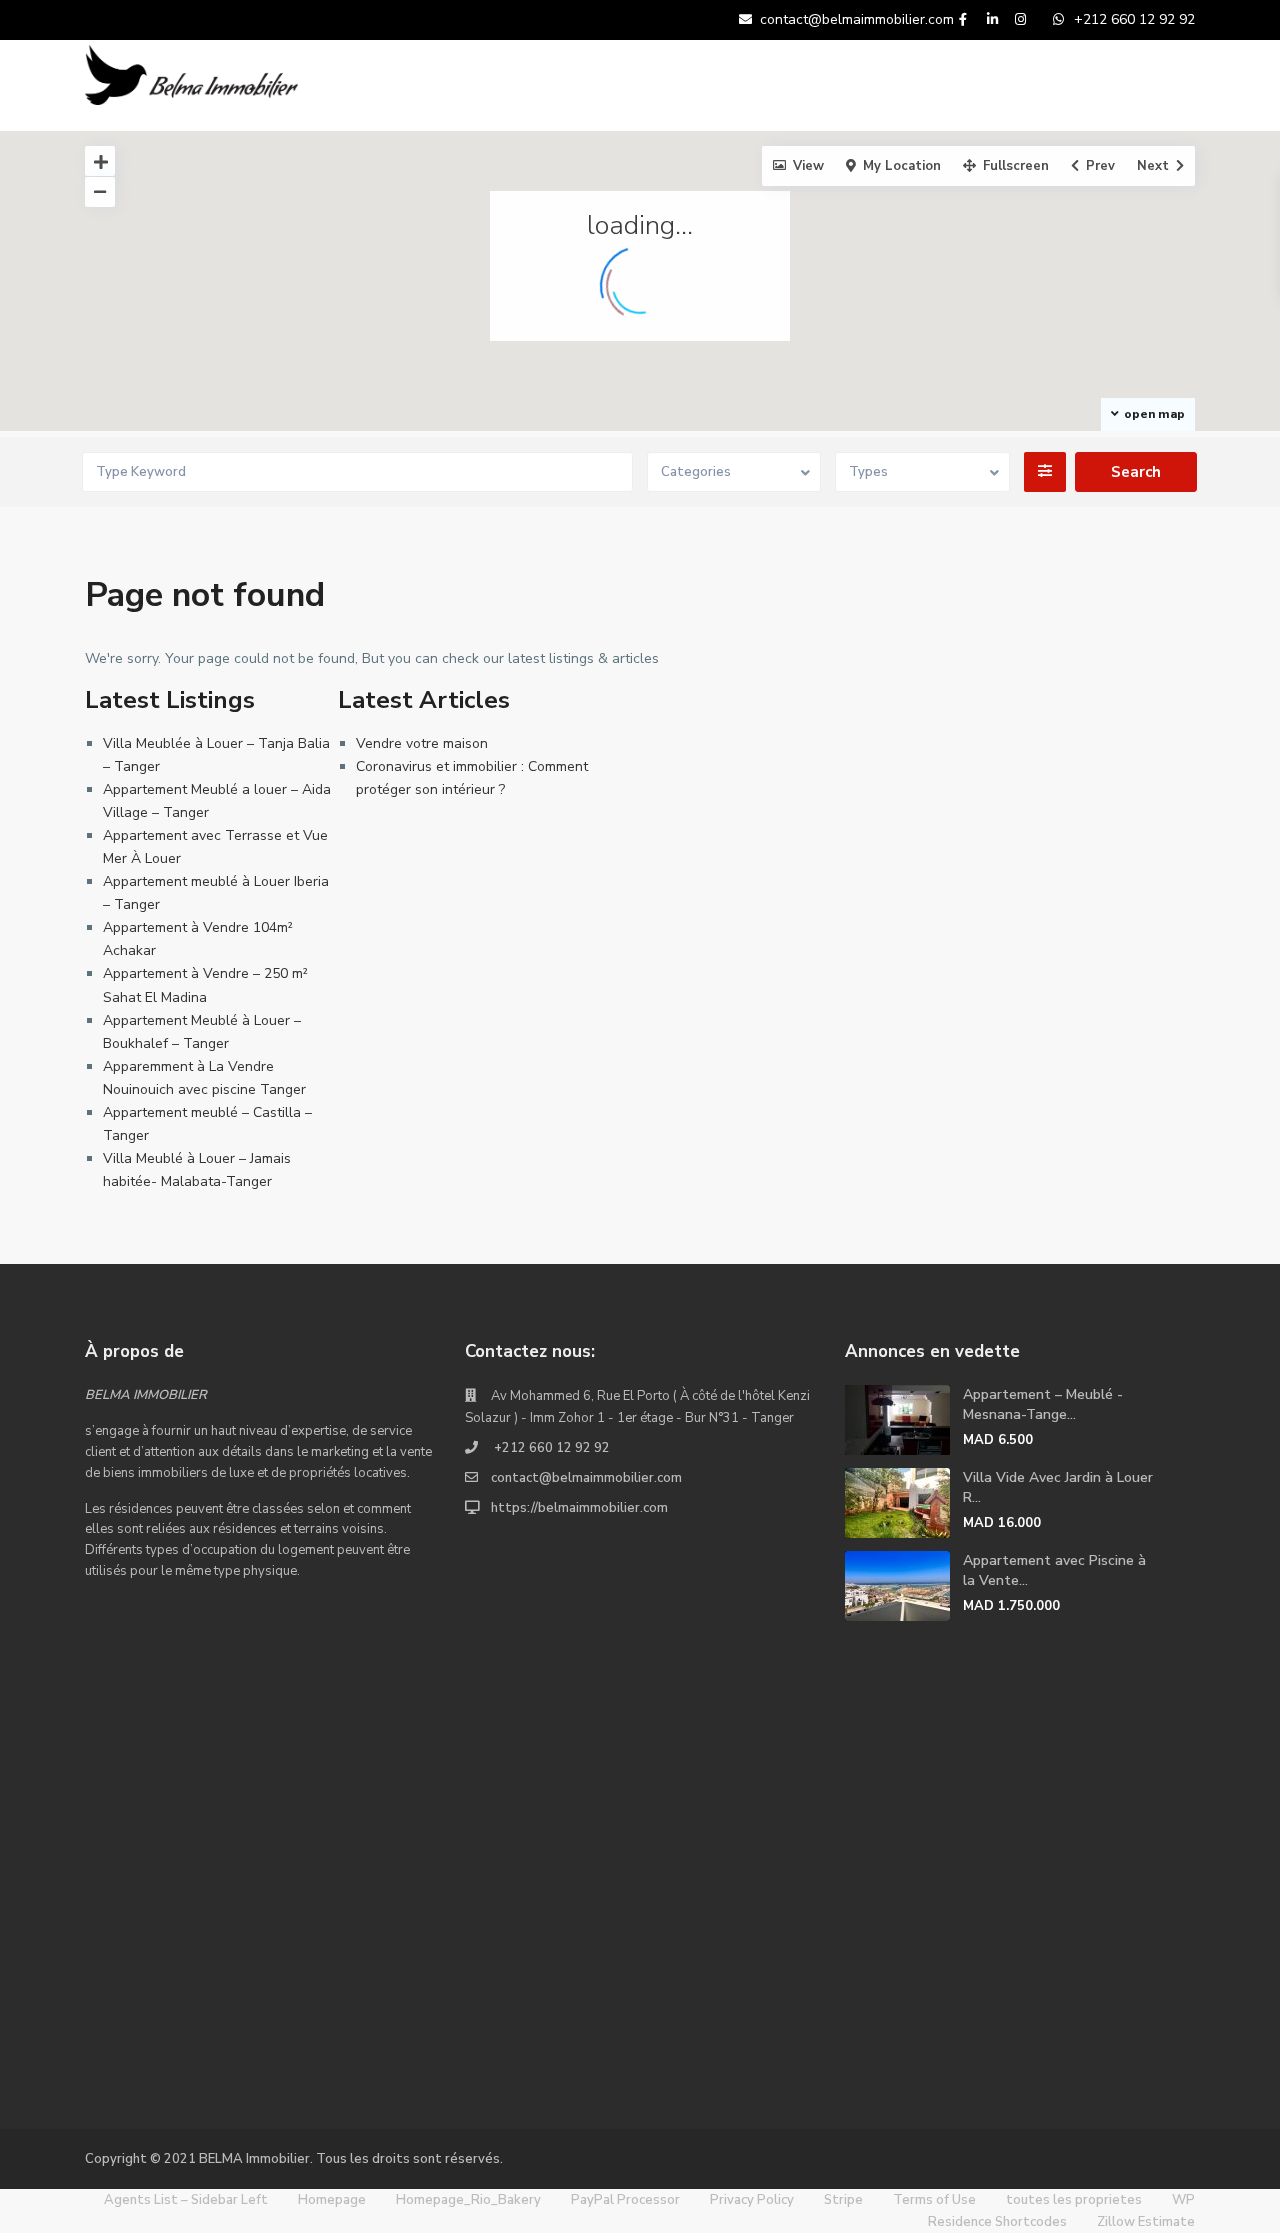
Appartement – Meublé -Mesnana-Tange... (1043, 1404)
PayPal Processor (625, 2200)
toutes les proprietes (1074, 2200)
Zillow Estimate (1146, 2222)
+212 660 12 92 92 (550, 1448)
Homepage (332, 2200)
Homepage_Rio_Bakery (468, 2200)
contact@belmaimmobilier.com (586, 1478)
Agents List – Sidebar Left (186, 2200)
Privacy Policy (752, 2200)
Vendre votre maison (422, 743)
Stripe (843, 2200)
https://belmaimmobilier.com (579, 1508)
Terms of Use (934, 2200)
